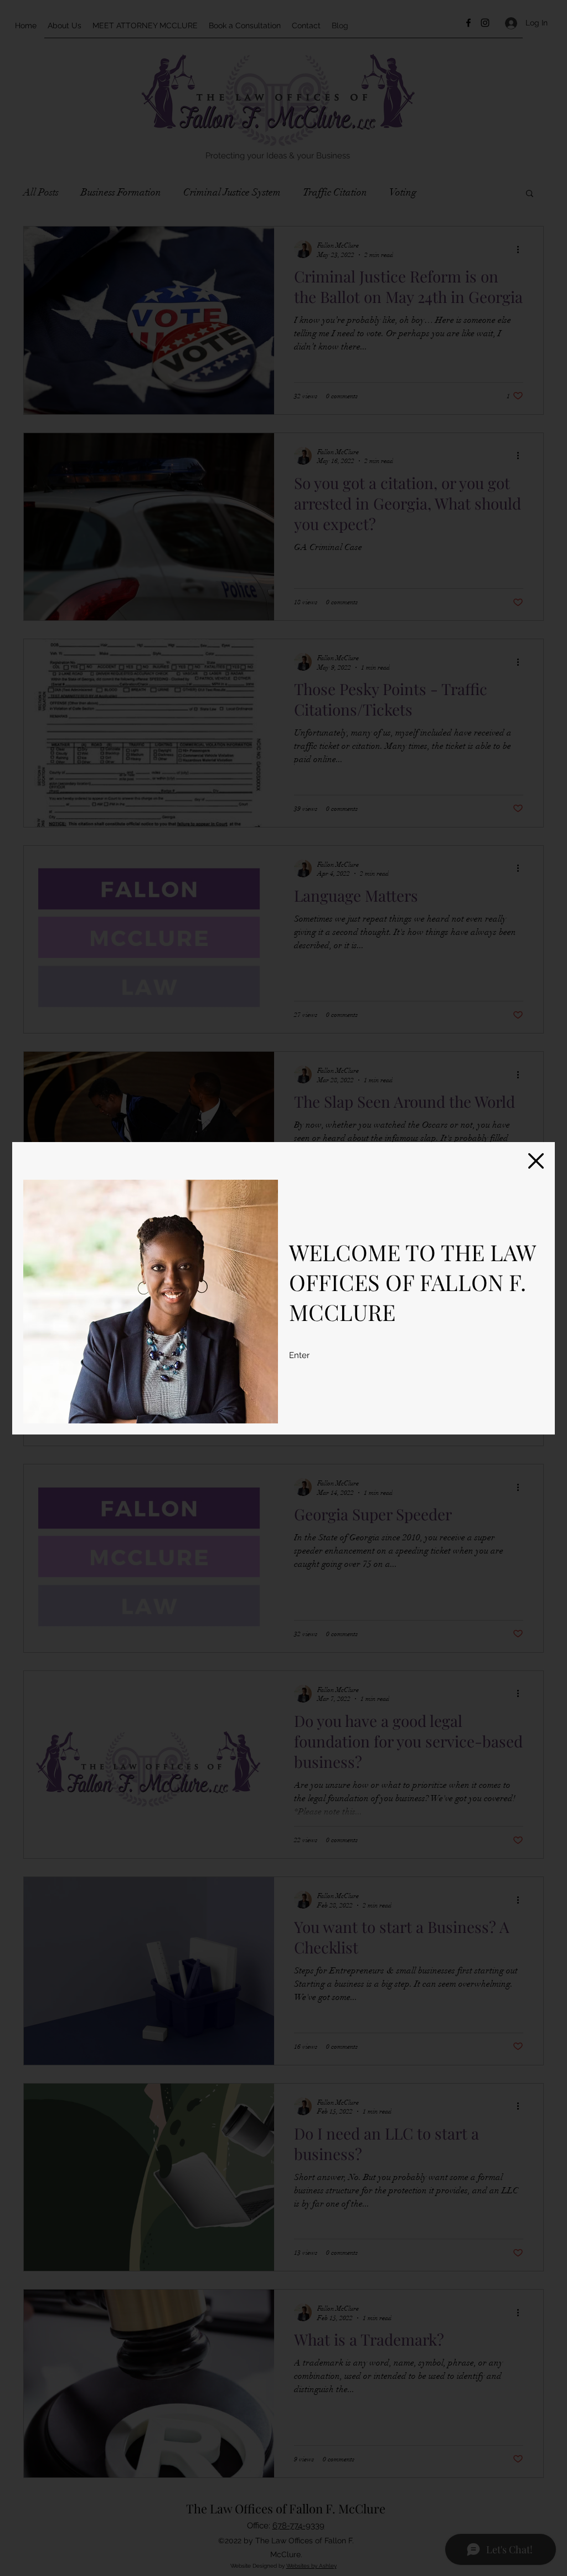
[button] (536, 1161)
